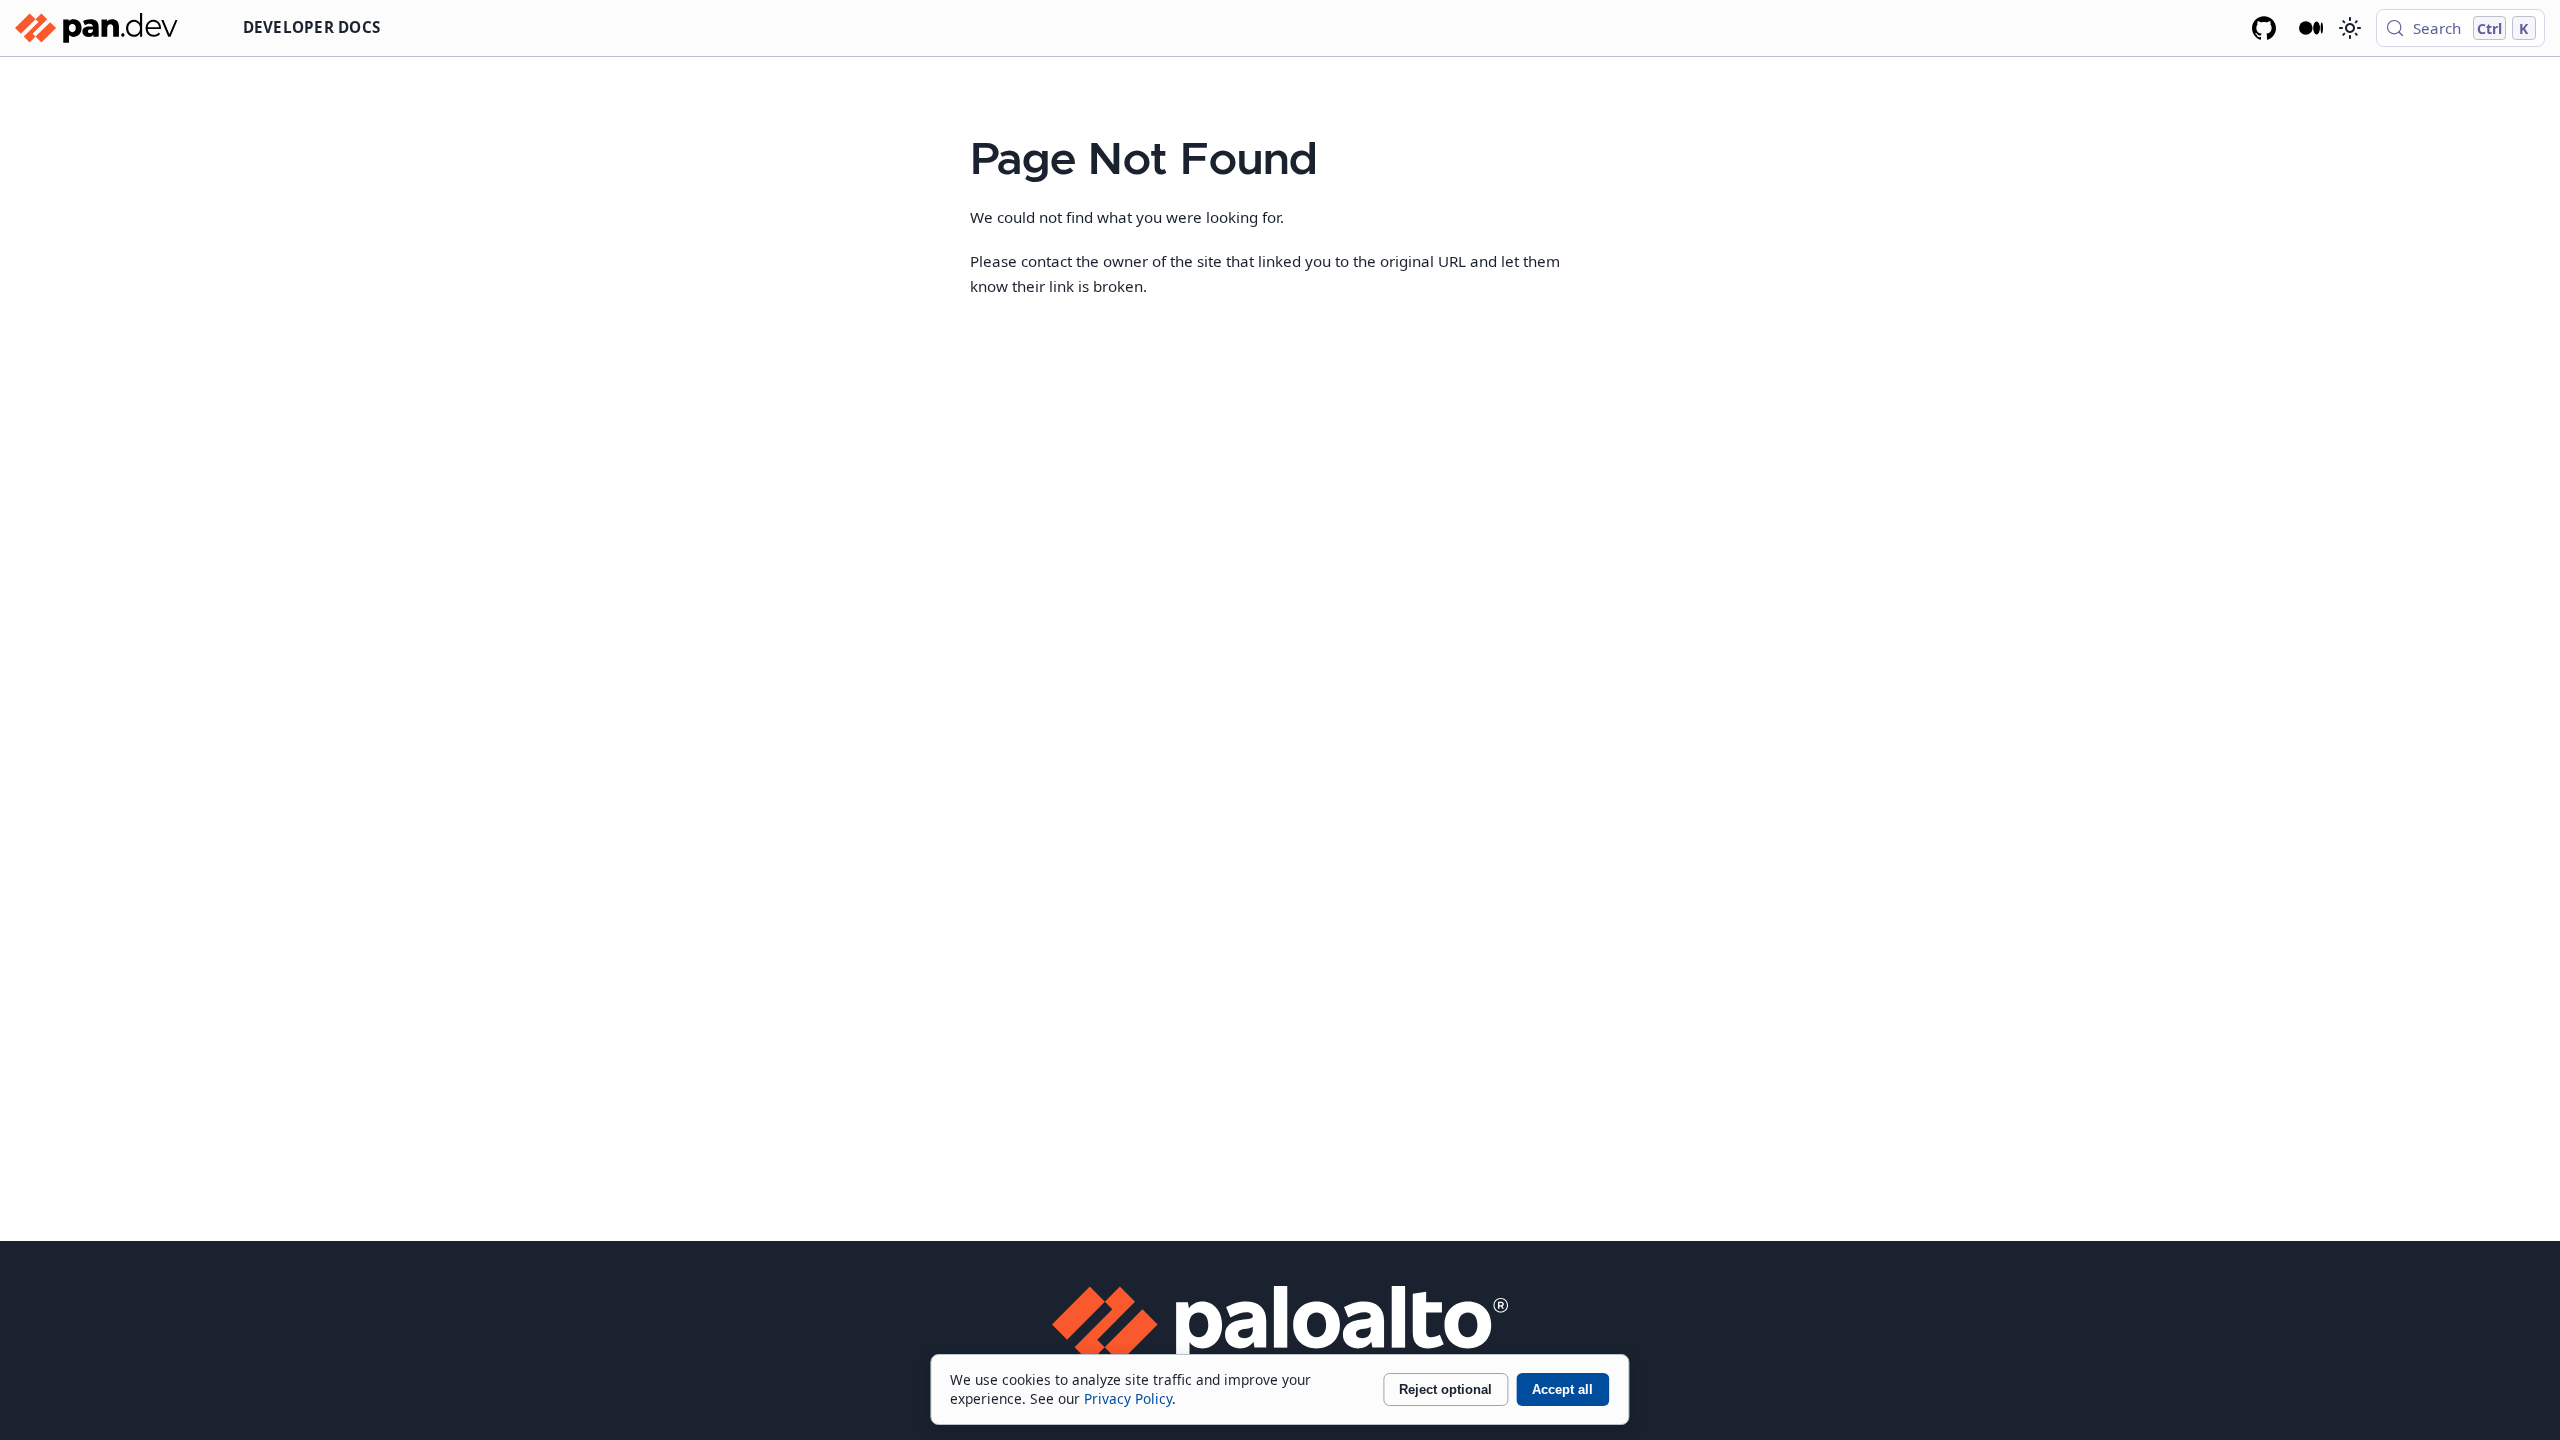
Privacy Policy (1128, 1398)
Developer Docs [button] (312, 27)
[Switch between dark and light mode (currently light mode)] (2349, 28)
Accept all (1562, 1389)
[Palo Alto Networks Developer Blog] (2311, 28)
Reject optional (1445, 1389)
